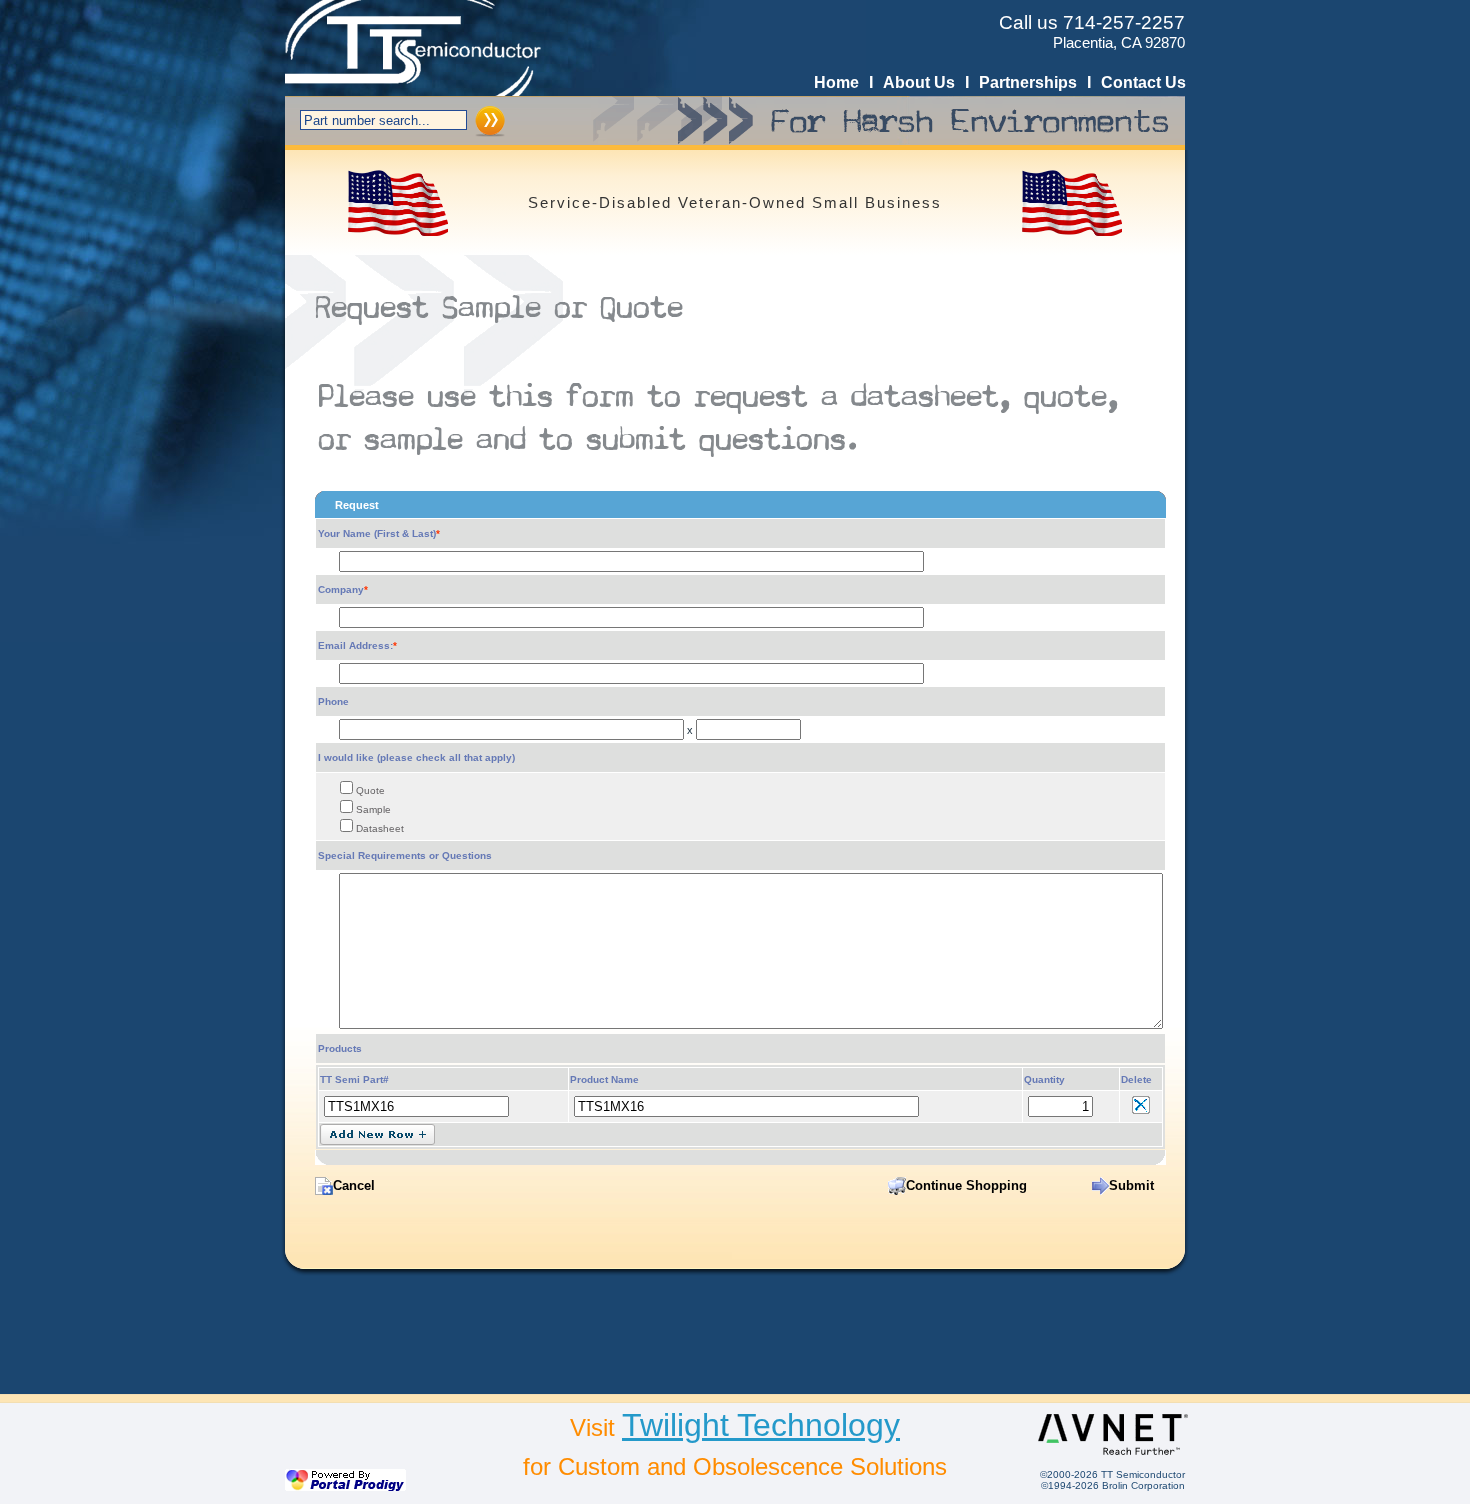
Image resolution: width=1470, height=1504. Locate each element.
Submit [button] (1131, 1185)
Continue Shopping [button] (966, 1185)
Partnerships (1028, 82)
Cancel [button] (354, 1185)
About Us (919, 82)
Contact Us (1143, 82)
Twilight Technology (761, 1425)
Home (836, 82)
